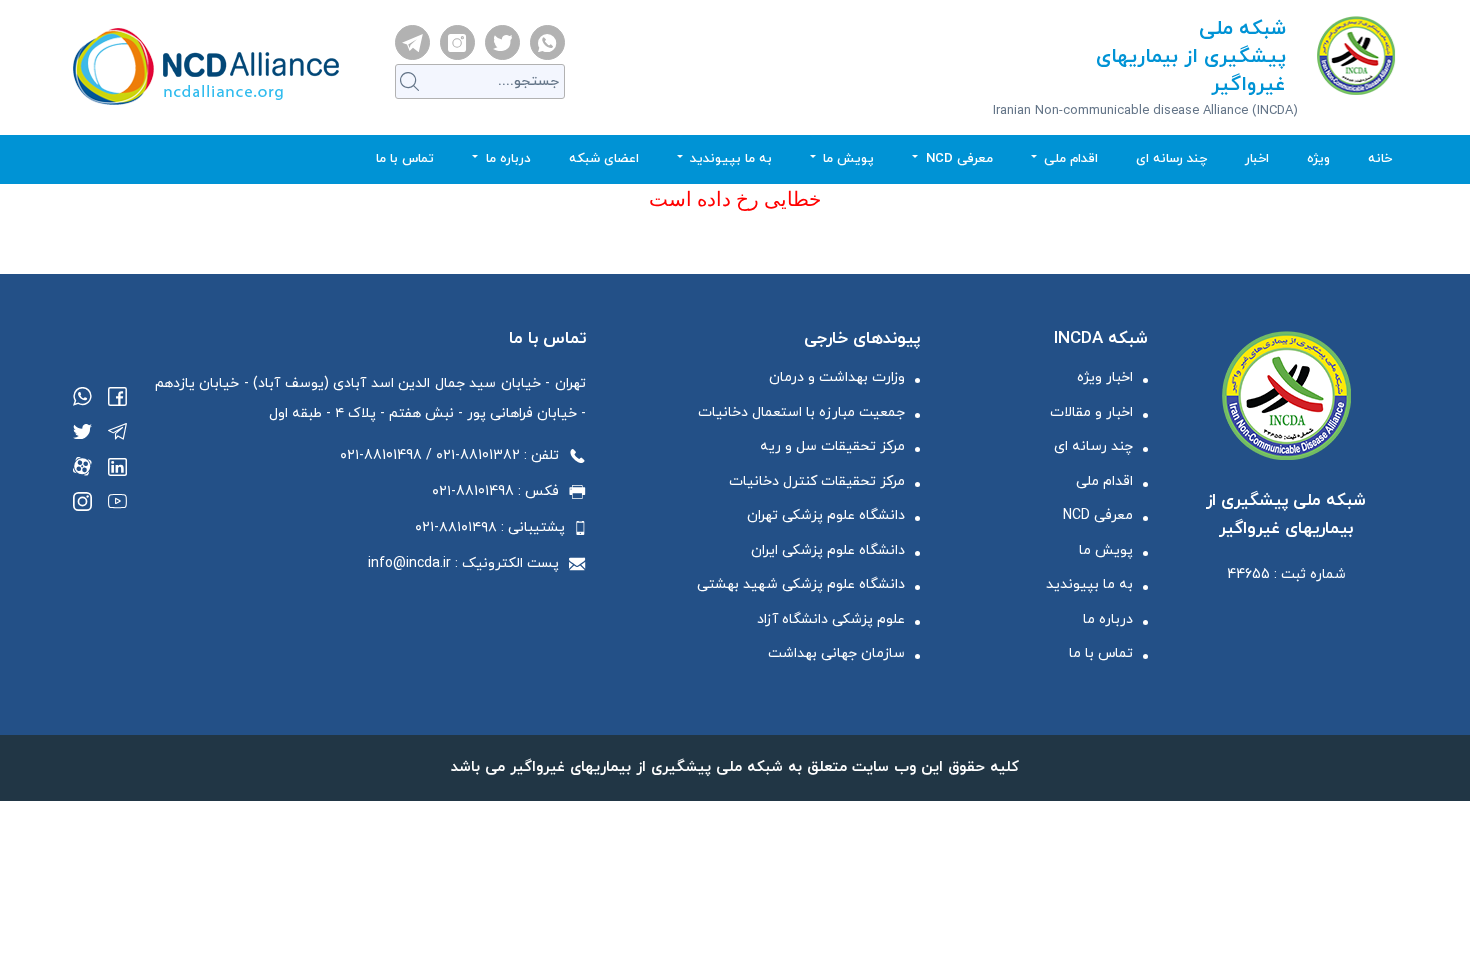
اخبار (1257, 159)
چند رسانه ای (1171, 159)
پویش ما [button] (846, 159)
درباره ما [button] (506, 159)
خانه (1365, 159)
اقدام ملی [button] (1069, 159)
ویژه (1318, 159)
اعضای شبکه (604, 159)
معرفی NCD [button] (957, 159)
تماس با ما (405, 159)
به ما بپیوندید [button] (729, 159)
